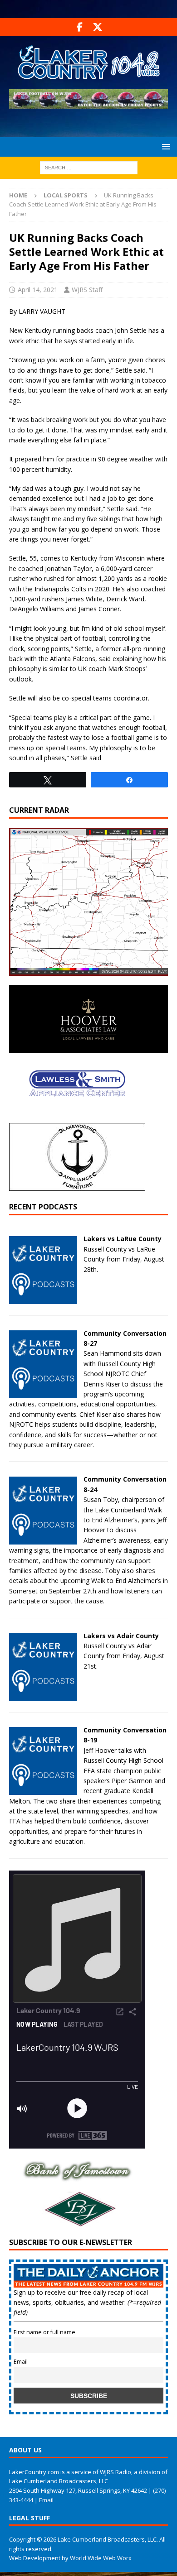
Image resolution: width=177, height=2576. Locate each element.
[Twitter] (97, 27)
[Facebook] (80, 27)
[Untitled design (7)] (77, 2223)
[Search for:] (89, 167)
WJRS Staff (87, 290)
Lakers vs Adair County (121, 1636)
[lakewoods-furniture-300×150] (77, 1186)
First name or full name (44, 2332)
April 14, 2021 (38, 290)
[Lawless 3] (77, 1115)
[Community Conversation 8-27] (43, 1393)
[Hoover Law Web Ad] (88, 1048)
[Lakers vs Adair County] (43, 1695)
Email (21, 2362)
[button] (165, 146)
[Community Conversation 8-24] (43, 1539)
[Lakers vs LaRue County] (43, 1298)
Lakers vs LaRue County (123, 1239)
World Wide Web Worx (101, 2558)
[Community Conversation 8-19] (43, 1790)
